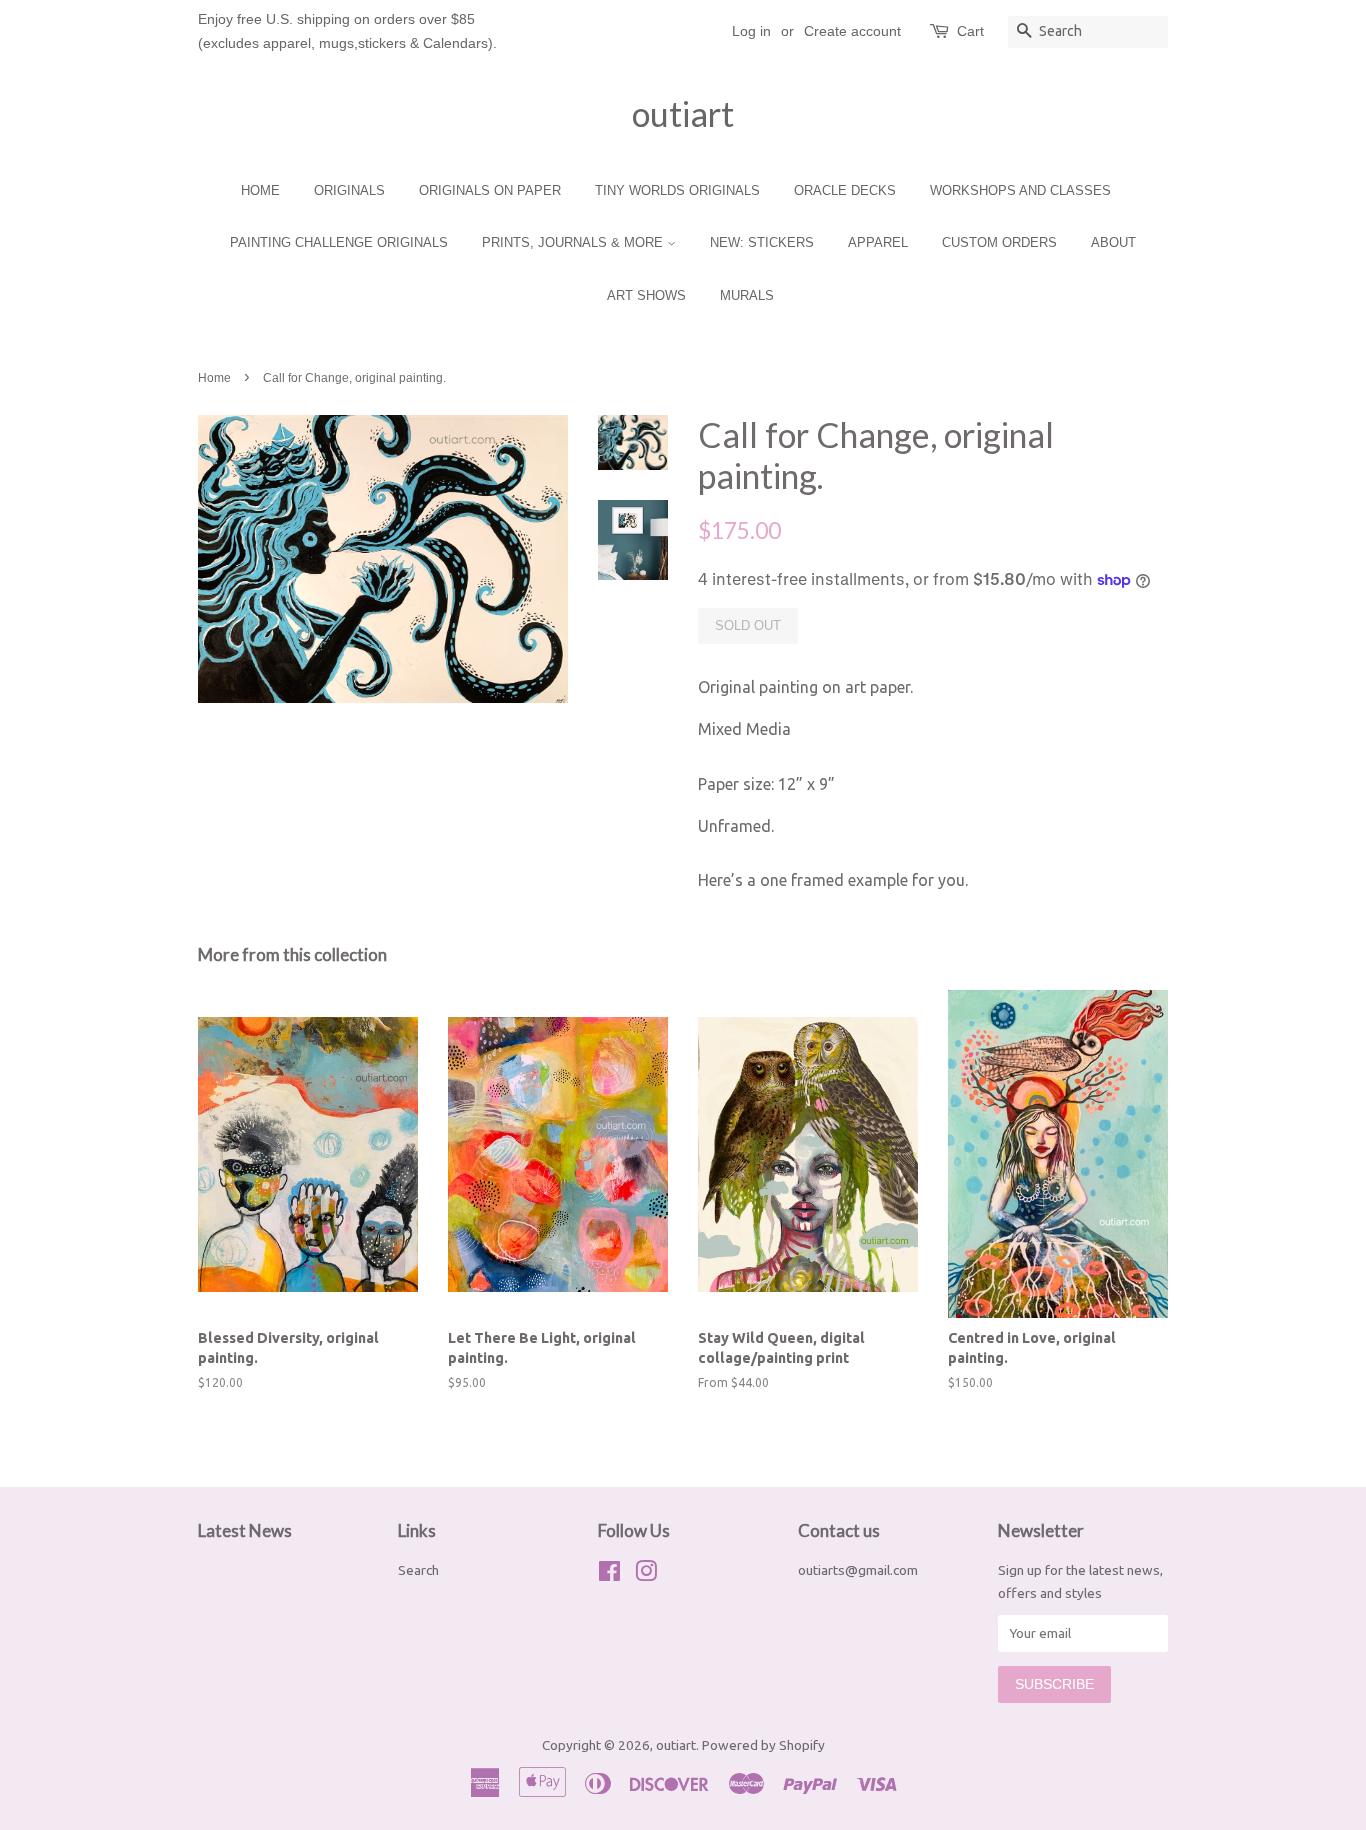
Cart (970, 31)
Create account (852, 31)
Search (418, 1570)
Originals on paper (490, 190)
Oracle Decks (845, 190)
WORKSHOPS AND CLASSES (1020, 190)
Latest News (245, 1530)
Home (260, 190)
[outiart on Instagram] (646, 1575)
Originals (349, 190)
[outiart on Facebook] (609, 1575)
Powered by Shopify (763, 1745)
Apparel (878, 242)
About (1113, 242)
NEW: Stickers (762, 242)
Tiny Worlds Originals (677, 190)
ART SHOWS (646, 295)
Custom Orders (999, 242)
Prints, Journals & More (574, 242)
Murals (747, 295)
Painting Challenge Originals (339, 242)
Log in (751, 31)
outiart (683, 114)
